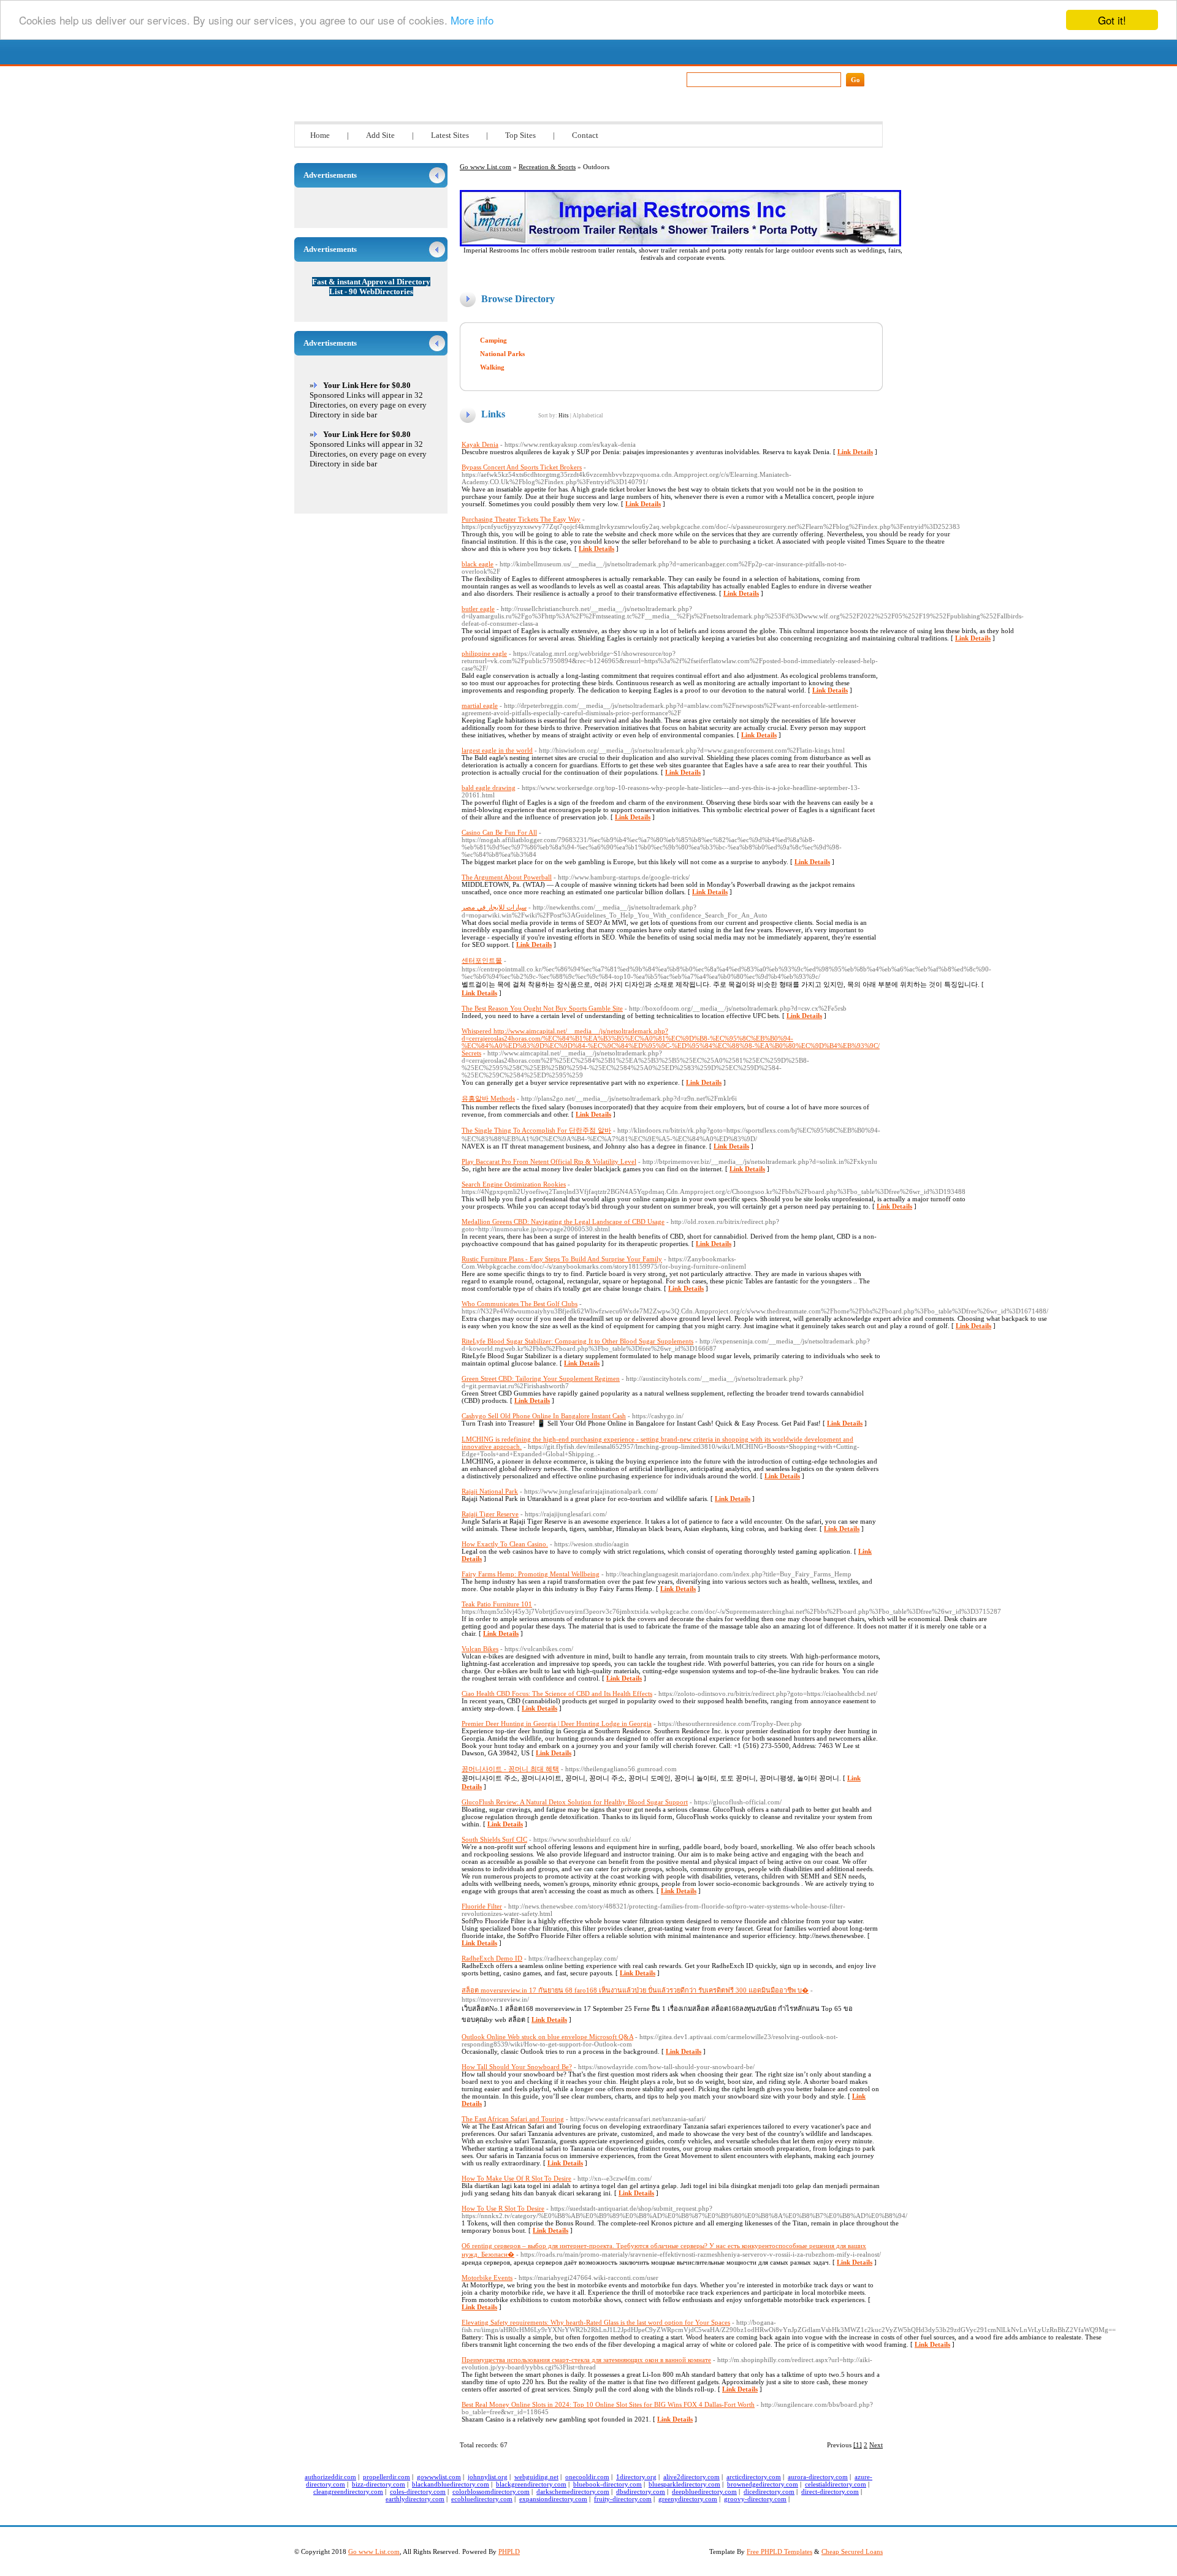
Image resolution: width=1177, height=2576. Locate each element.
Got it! (1112, 20)
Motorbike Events (487, 2278)
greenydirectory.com (688, 2499)
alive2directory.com (691, 2477)
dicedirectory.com (769, 2491)
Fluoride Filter (482, 1906)
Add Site (380, 135)
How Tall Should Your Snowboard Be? (517, 2067)
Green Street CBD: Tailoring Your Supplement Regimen (541, 1378)
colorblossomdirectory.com (491, 2491)
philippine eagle (484, 653)
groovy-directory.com (755, 2499)
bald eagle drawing (489, 788)
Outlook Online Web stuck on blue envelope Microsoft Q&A (547, 2037)
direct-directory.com (830, 2491)
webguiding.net (536, 2477)
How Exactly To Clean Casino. (505, 1544)
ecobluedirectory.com (482, 2499)
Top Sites (520, 135)
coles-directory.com (418, 2491)
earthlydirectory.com (415, 2499)
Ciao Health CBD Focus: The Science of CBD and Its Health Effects (557, 1693)
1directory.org (636, 2477)
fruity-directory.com (623, 2499)
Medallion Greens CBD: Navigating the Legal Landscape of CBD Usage (563, 1222)
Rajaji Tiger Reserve (490, 1514)
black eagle (478, 564)
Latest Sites (450, 135)
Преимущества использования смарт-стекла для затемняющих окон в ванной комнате (586, 2360)
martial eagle (480, 705)
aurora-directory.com (818, 2477)
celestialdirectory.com (836, 2484)
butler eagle (478, 609)
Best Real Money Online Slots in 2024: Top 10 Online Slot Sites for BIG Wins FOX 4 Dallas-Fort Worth (608, 2404)
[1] (858, 2445)
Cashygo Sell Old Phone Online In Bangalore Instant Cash (544, 1416)
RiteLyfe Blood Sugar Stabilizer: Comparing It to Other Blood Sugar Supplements (577, 1341)
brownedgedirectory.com (763, 2484)
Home (320, 135)
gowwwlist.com (439, 2477)
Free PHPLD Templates (779, 2551)
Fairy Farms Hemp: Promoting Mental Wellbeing (531, 1574)
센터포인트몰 (482, 960)
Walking (492, 367)
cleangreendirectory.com (348, 2491)
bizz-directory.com (379, 2484)
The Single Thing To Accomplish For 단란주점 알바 (536, 1130)
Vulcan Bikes (480, 1649)
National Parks (502, 354)
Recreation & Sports (547, 167)
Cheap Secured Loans (852, 2551)
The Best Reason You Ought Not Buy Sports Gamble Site (542, 1008)
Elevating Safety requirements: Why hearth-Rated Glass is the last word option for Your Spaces (596, 2322)
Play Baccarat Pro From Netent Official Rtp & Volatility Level (549, 1161)
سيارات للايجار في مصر (494, 907)
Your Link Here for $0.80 (367, 385)
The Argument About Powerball (507, 877)
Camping (493, 340)
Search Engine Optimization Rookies (514, 1184)
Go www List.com (408, 76)
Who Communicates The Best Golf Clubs (520, 1304)
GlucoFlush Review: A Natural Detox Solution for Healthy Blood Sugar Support (575, 1802)
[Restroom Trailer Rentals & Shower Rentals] (680, 244)
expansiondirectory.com (553, 2499)
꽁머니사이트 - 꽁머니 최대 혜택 (510, 1769)
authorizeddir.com (330, 2477)
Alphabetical (588, 416)
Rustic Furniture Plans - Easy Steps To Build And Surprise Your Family (562, 1259)
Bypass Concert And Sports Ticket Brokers (522, 467)
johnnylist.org (488, 2477)
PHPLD (509, 2551)
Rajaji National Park (490, 1491)
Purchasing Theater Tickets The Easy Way (521, 519)
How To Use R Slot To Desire (503, 2208)
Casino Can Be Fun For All (499, 832)
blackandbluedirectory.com (451, 2484)
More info (472, 21)
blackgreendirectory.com (531, 2484)
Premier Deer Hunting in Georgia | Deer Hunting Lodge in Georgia (557, 1723)
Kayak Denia (480, 444)
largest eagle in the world (497, 750)
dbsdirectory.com (641, 2491)
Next (876, 2445)
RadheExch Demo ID (492, 1958)
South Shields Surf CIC (494, 1839)
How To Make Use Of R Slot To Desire (516, 2178)
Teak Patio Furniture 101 (497, 1604)
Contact (585, 135)
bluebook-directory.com (608, 2484)
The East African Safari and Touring (513, 2119)
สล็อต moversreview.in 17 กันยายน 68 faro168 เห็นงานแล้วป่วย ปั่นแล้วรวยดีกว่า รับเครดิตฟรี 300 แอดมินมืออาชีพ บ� (635, 1990)
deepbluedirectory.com (704, 2491)
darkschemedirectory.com (573, 2491)
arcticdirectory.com (754, 2477)
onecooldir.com (587, 2477)
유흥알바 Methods (488, 1098)
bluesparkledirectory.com (684, 2484)
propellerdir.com (387, 2477)
